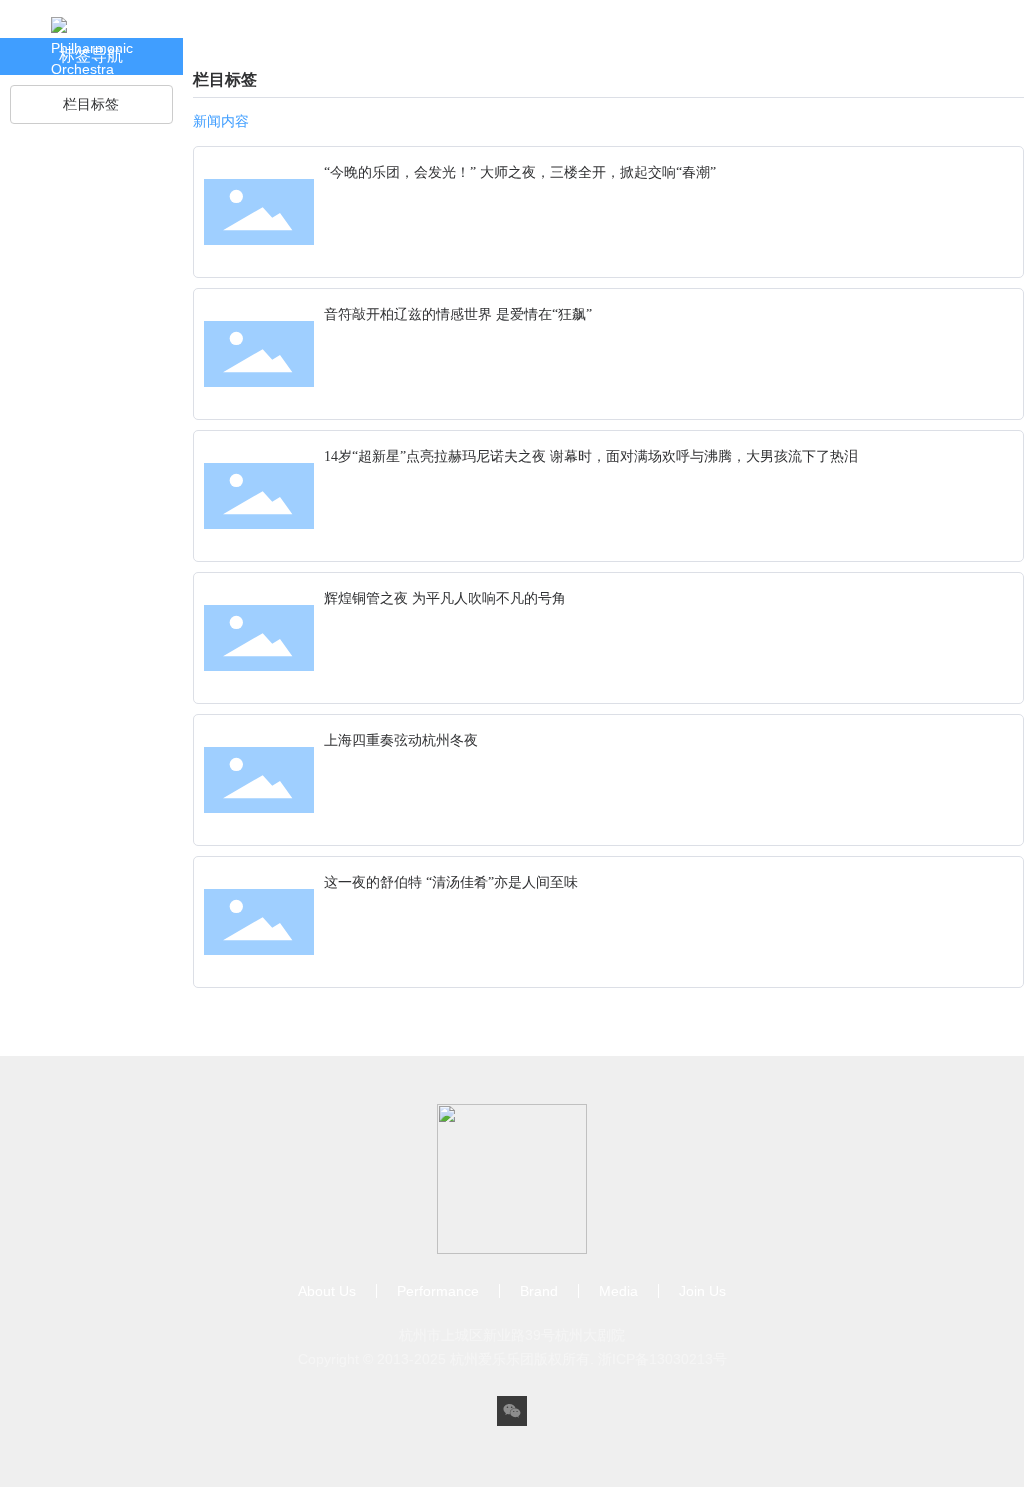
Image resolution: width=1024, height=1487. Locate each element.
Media (522, 67)
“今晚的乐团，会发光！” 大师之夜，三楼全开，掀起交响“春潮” (520, 172)
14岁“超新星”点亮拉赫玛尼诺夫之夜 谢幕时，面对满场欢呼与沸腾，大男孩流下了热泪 (591, 456)
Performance (342, 67)
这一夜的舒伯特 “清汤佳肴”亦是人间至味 (451, 882)
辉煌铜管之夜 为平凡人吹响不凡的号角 (445, 598)
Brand (443, 67)
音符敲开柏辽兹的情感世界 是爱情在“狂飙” (458, 314)
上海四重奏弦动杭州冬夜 (401, 740)
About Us (231, 67)
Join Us (606, 67)
